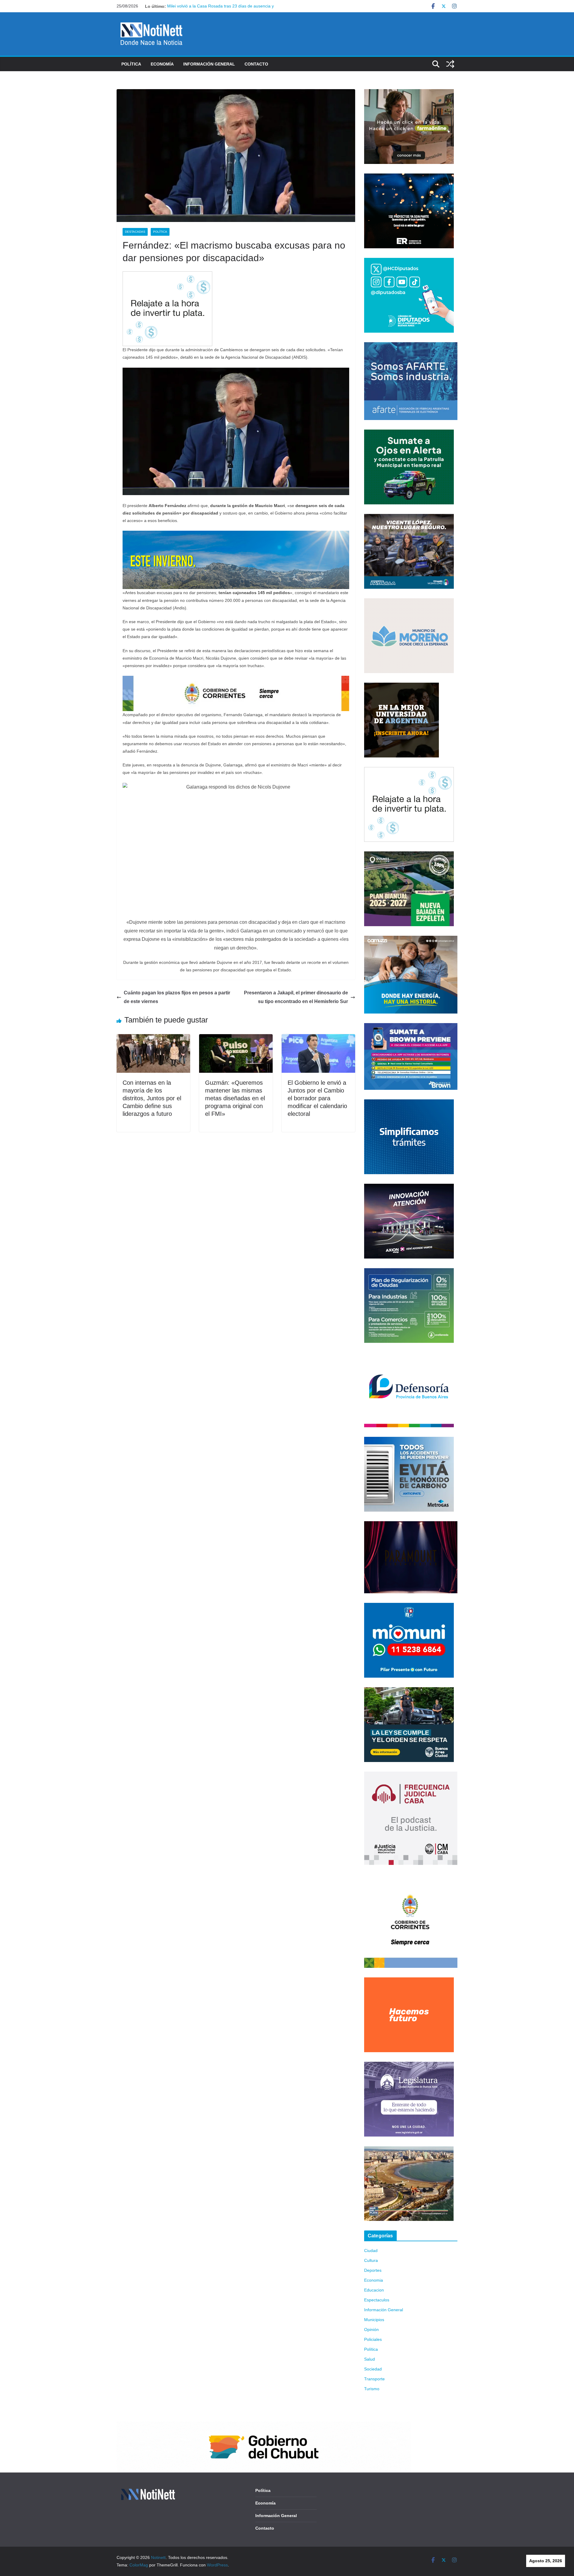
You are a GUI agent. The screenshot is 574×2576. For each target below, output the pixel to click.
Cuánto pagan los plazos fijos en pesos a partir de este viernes (177, 997)
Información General (209, 64)
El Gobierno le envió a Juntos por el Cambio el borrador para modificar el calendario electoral (317, 1098)
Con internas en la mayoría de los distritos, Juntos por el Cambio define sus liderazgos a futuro (152, 1098)
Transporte (374, 2379)
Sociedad (373, 2369)
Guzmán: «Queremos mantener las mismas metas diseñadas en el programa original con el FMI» (235, 1098)
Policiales (373, 2339)
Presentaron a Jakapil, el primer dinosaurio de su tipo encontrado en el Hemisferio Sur (296, 997)
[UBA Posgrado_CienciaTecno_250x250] (402, 686)
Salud (370, 2359)
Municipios (374, 2320)
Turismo (372, 2389)
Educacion (374, 2290)
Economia (374, 2280)
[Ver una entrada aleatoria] (450, 64)
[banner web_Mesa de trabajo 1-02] (411, 1878)
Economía (162, 64)
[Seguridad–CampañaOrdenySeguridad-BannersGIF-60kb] (409, 1691)
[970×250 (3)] (236, 535)
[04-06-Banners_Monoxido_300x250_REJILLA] (409, 1440)
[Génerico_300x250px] (409, 93)
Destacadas (135, 232)
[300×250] (409, 177)
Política (131, 64)
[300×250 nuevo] (409, 1103)
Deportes (373, 2270)
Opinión (371, 2329)
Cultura (371, 2260)
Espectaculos (377, 2300)
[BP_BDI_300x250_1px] (167, 275)
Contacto (256, 64)
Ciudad (371, 2251)
